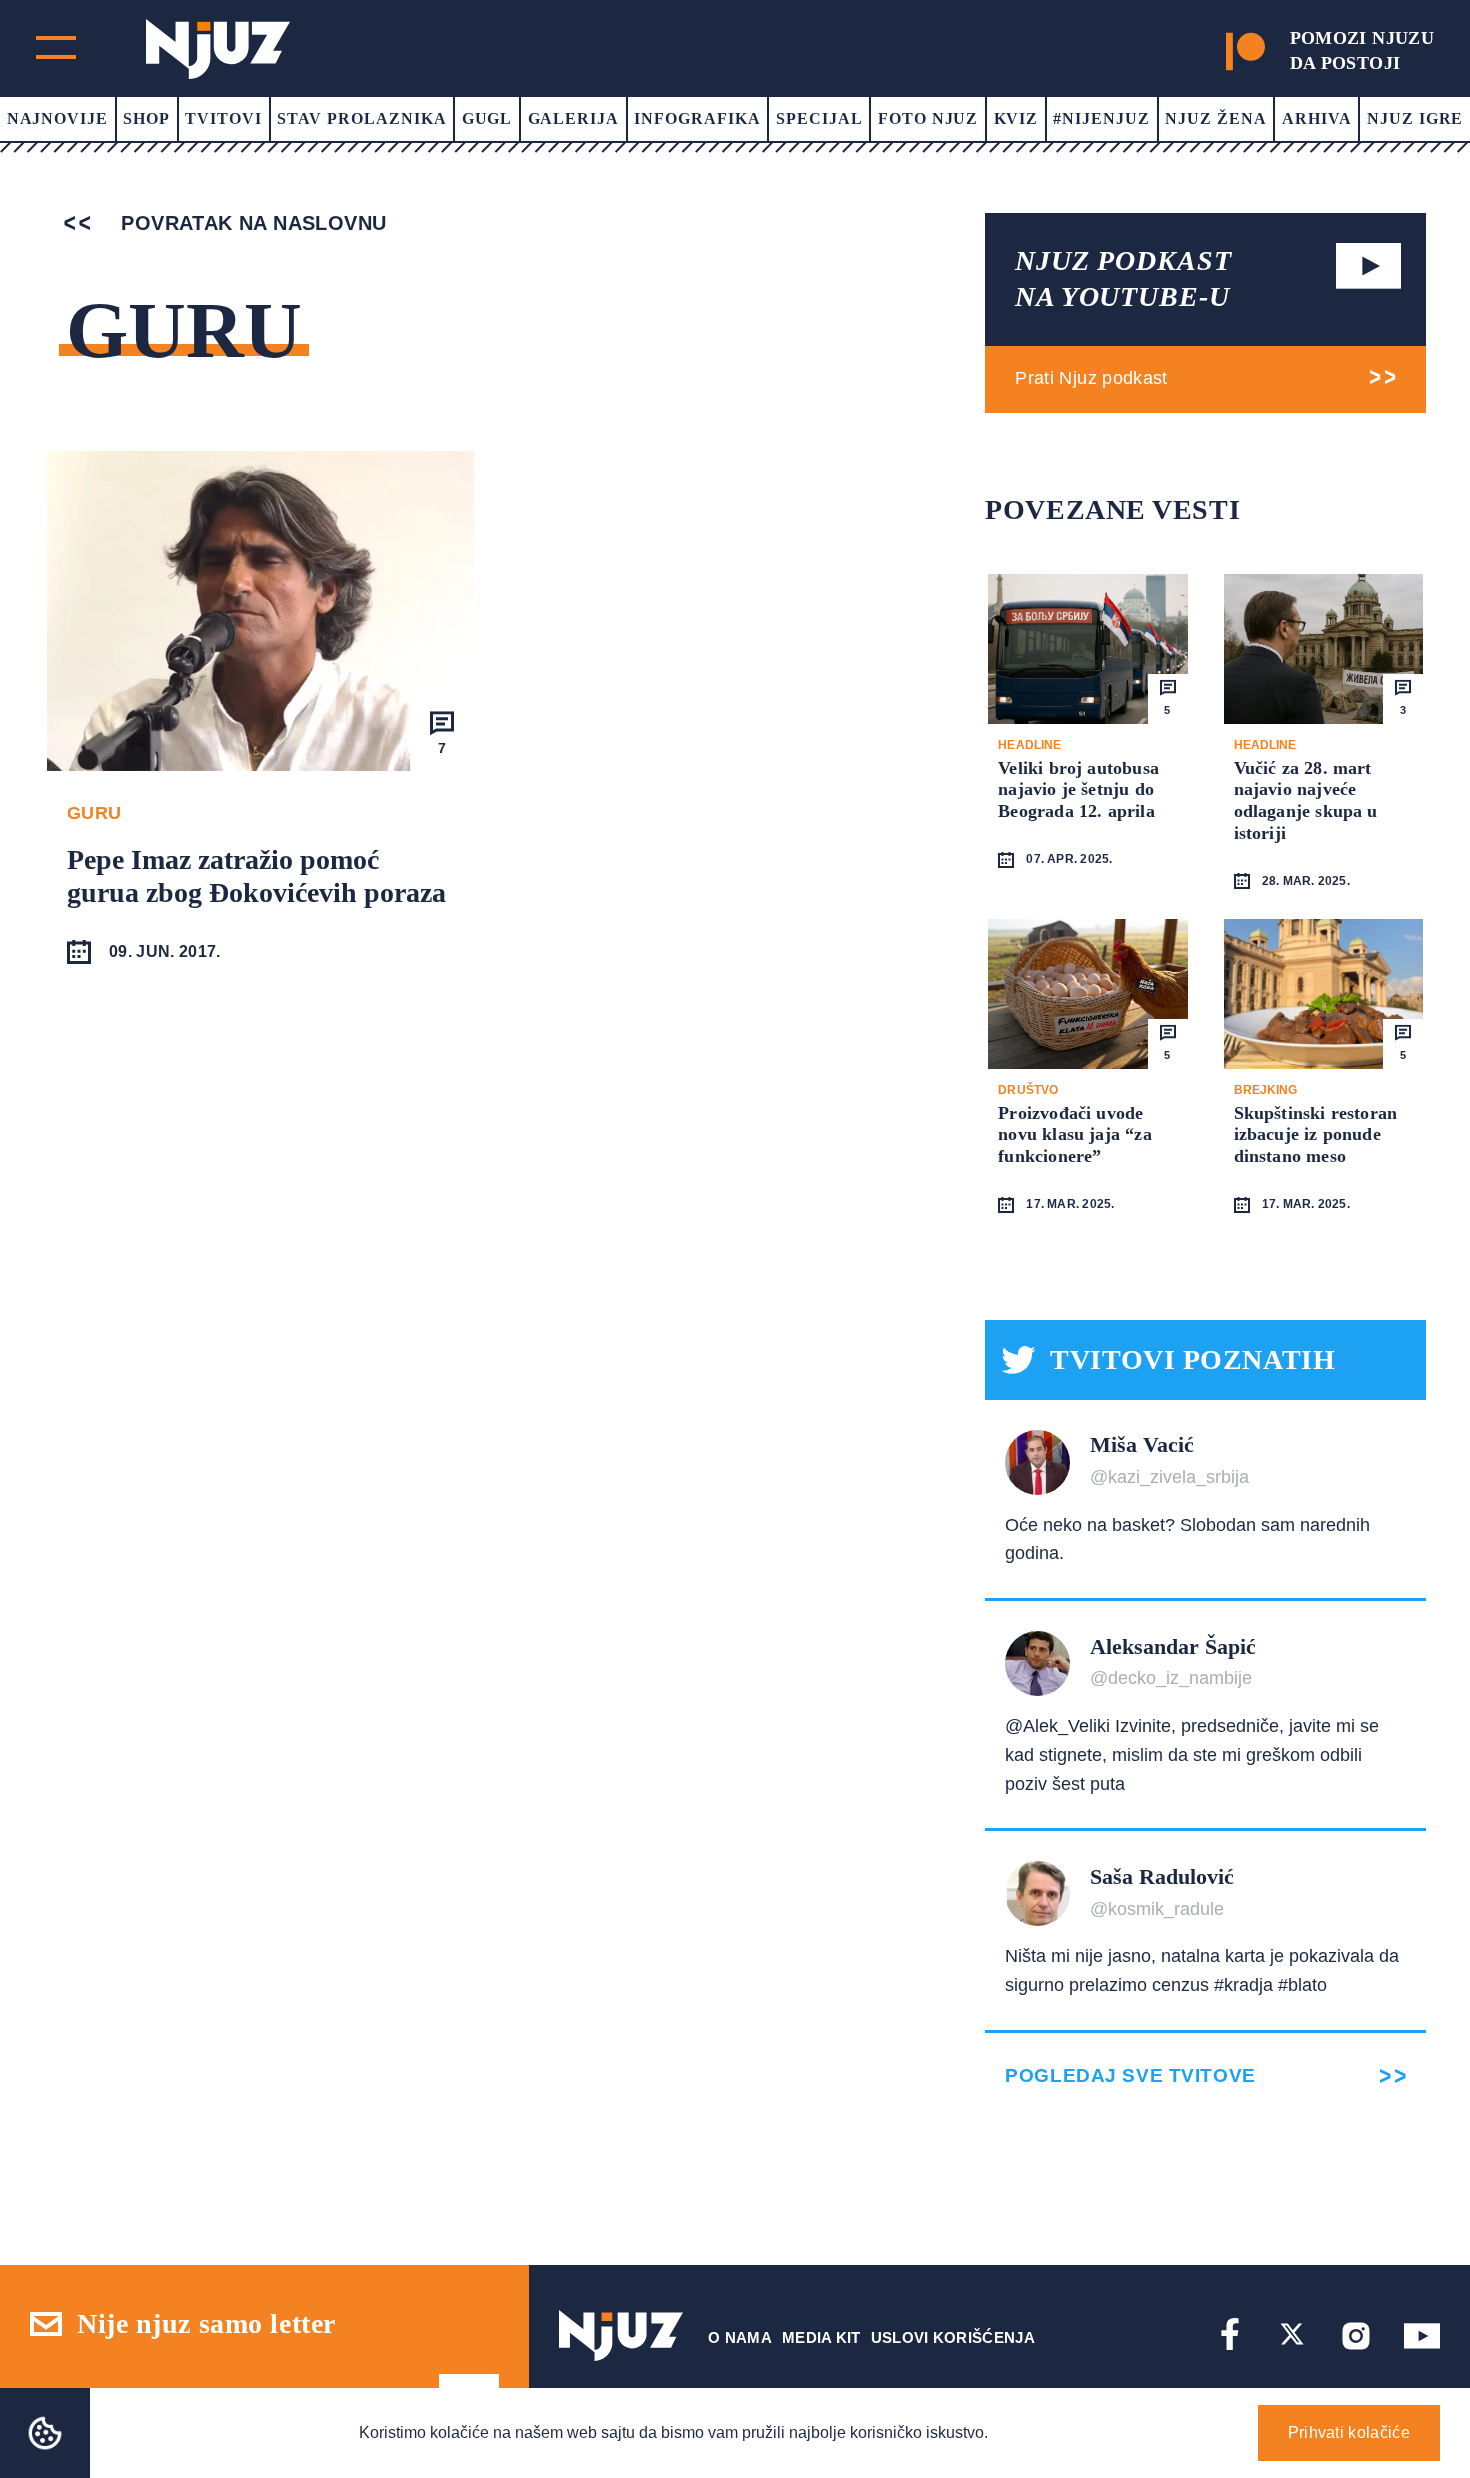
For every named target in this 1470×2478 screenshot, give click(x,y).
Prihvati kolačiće (1349, 2432)
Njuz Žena (1216, 118)
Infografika (697, 118)
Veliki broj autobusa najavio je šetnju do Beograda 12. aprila (1078, 789)
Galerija (574, 118)
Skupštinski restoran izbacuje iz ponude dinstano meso (1316, 1134)
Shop (146, 118)
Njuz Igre (1415, 118)
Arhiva (1317, 118)
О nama (740, 2337)
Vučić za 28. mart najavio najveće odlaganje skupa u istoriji (1306, 800)
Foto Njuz (928, 118)
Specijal (819, 118)
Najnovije (58, 118)
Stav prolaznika (361, 118)
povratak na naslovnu (250, 223)
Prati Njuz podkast (1091, 378)
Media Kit (821, 2337)
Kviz (1016, 118)
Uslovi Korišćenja (953, 2337)
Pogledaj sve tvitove (1130, 2075)
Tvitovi (223, 118)
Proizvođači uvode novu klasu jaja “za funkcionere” (1074, 1134)
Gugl (487, 118)
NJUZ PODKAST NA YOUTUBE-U (1123, 278)
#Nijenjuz (1101, 118)
